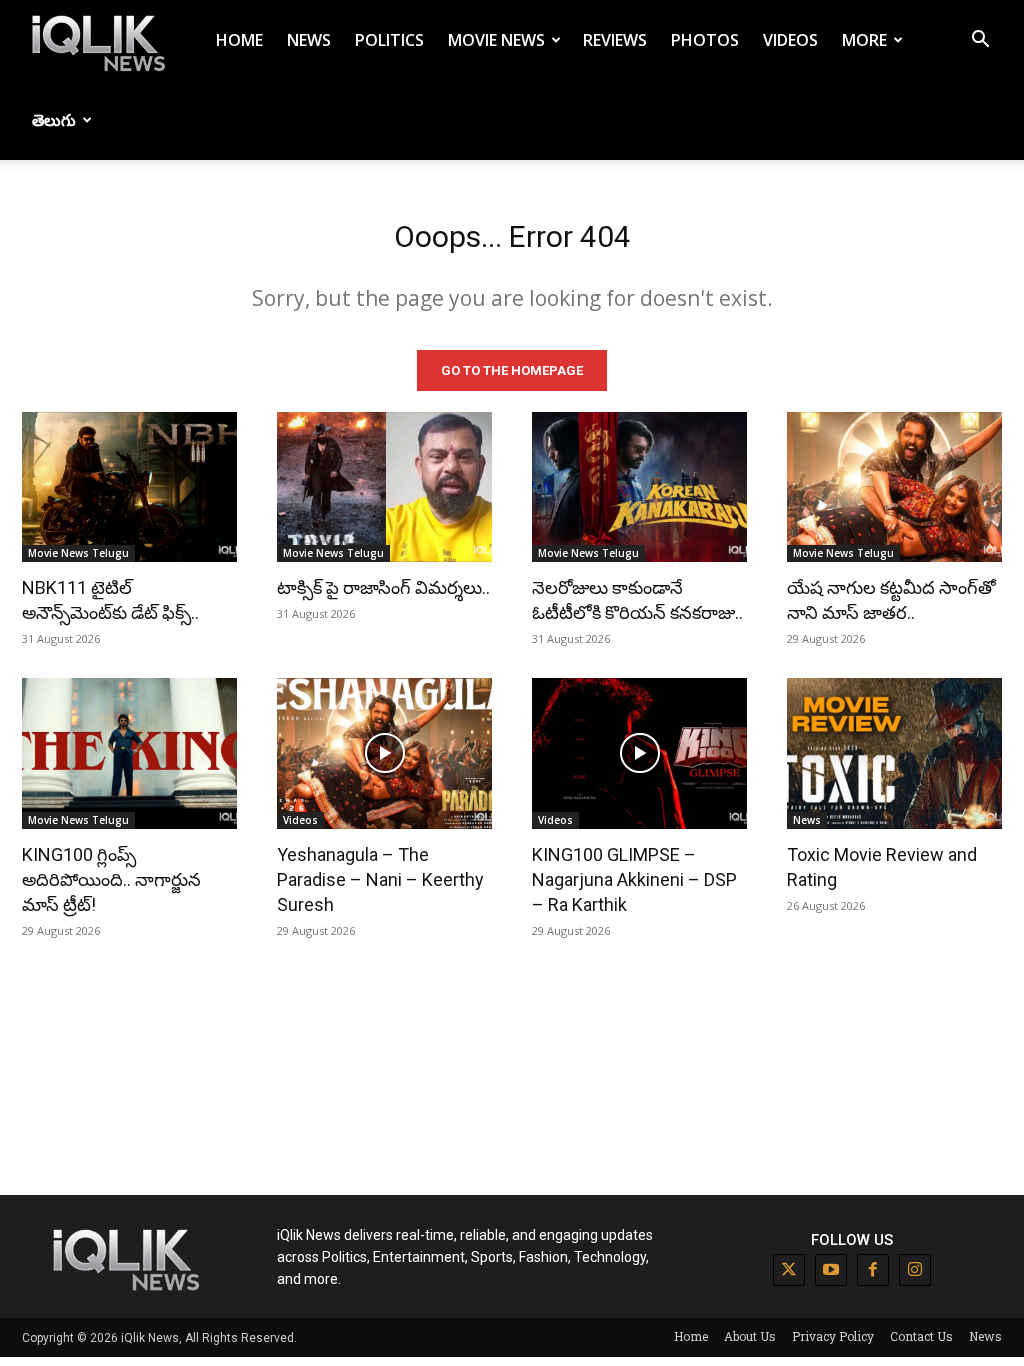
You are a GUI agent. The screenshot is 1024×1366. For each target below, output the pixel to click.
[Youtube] (831, 1270)
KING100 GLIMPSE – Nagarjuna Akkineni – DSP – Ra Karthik (634, 879)
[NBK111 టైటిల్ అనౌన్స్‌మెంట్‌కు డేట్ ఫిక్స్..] (129, 487)
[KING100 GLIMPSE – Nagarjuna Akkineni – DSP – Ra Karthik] (639, 753)
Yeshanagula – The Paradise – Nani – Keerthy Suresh (380, 879)
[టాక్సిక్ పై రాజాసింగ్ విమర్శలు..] (384, 487)
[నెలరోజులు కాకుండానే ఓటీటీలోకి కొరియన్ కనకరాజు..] (639, 487)
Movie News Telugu (78, 553)
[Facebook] (873, 1270)
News (309, 40)
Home (239, 40)
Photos (705, 40)
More (864, 40)
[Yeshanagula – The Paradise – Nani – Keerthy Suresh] (384, 753)
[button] (980, 41)
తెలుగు (54, 120)
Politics (389, 40)
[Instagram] (915, 1270)
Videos (790, 40)
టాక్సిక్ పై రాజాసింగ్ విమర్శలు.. (383, 587)
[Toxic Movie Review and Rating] (894, 753)
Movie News (496, 40)
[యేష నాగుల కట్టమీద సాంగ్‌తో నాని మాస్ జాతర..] (894, 487)
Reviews (615, 40)
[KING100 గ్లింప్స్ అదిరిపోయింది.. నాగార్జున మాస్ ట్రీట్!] (129, 753)
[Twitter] (789, 1270)
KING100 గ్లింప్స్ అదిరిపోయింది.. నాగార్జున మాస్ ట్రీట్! (111, 879)
